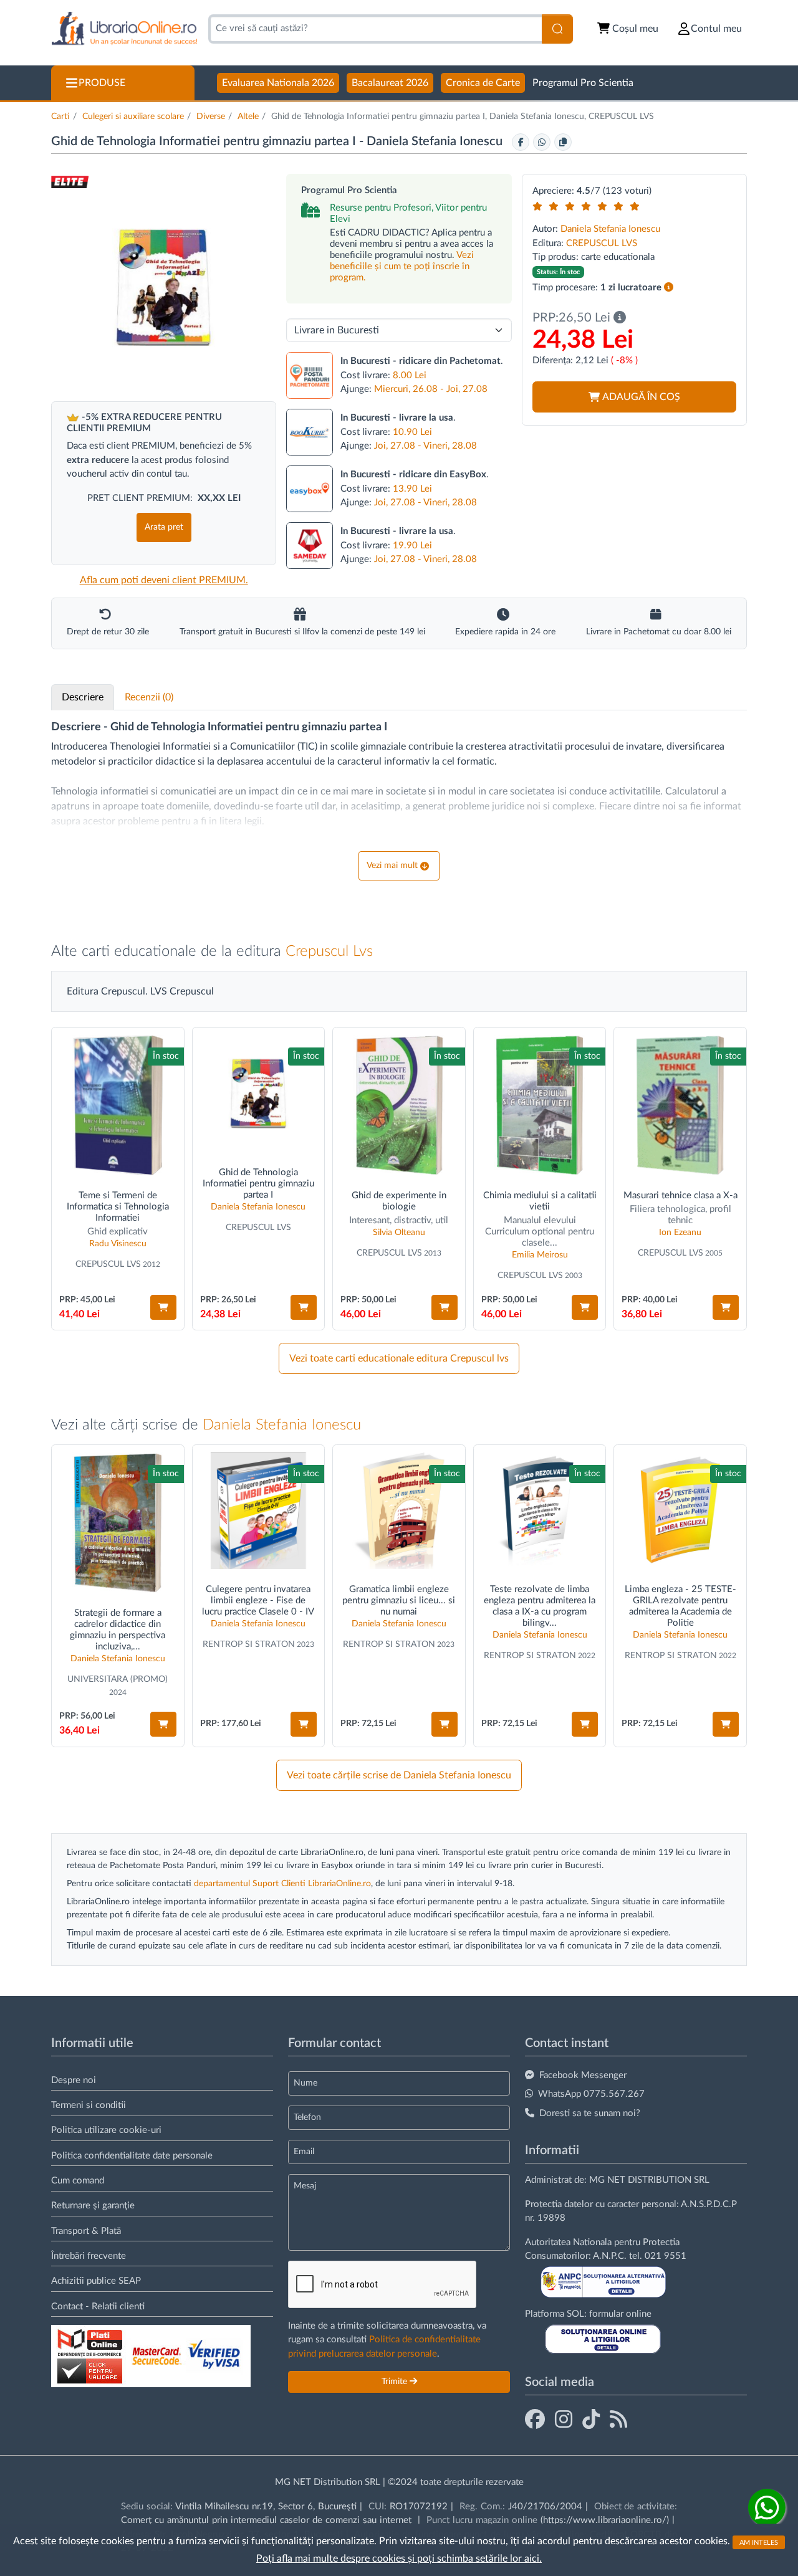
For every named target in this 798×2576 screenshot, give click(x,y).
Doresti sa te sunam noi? (590, 2113)
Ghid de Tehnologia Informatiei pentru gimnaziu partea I (258, 1184)
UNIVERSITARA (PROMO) (118, 1679)
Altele (248, 117)
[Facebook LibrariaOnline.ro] (535, 2420)
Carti (60, 117)
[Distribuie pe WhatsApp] (542, 142)
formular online (620, 2314)
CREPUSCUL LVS (602, 243)
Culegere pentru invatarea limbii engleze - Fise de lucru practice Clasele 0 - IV (258, 1600)
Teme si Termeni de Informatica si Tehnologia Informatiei (118, 1207)
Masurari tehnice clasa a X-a (680, 1195)
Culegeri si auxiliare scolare (133, 117)
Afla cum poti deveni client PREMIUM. (164, 580)
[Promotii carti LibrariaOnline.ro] (564, 2420)
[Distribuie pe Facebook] (521, 142)
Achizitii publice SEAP (96, 2281)
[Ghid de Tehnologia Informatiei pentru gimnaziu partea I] (259, 1094)
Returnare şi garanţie (93, 2206)
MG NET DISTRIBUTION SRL (649, 2180)
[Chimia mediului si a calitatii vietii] (540, 1105)
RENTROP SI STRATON (249, 1644)
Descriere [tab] (83, 697)
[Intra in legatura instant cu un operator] (767, 2507)
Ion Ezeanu (680, 1233)
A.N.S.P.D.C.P (709, 2204)
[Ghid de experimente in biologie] (399, 1105)
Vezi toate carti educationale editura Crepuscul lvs (399, 1358)
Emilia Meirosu (540, 1255)
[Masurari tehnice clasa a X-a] (680, 1105)
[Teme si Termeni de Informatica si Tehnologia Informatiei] (118, 1105)
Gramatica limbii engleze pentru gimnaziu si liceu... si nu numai (399, 1600)
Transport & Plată (86, 2231)
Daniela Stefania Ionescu (436, 141)
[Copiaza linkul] (563, 142)
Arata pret (164, 527)
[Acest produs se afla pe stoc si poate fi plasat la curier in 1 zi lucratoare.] (669, 288)
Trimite (396, 2382)
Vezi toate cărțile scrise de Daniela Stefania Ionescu (399, 1775)
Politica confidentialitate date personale (132, 2156)
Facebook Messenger (583, 2075)
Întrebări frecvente (89, 2256)
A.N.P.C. (610, 2256)
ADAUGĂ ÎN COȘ (641, 397)
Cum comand (78, 2181)
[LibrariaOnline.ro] (124, 29)
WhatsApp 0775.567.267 (591, 2094)
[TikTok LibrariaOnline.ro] (591, 2420)
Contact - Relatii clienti (98, 2306)
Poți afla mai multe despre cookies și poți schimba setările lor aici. (399, 2559)
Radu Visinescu (118, 1244)
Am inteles (759, 2542)
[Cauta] (557, 29)
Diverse (211, 117)
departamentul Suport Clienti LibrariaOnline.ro (282, 1884)
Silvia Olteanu (399, 1233)
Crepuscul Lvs (329, 952)
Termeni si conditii (89, 2105)
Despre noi (74, 2080)
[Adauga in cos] (163, 1307)
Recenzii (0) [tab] (149, 697)
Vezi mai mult (392, 866)
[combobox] (375, 29)
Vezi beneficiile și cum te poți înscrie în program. (402, 266)
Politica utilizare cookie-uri (106, 2130)
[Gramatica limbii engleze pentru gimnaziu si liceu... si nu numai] (399, 1511)
